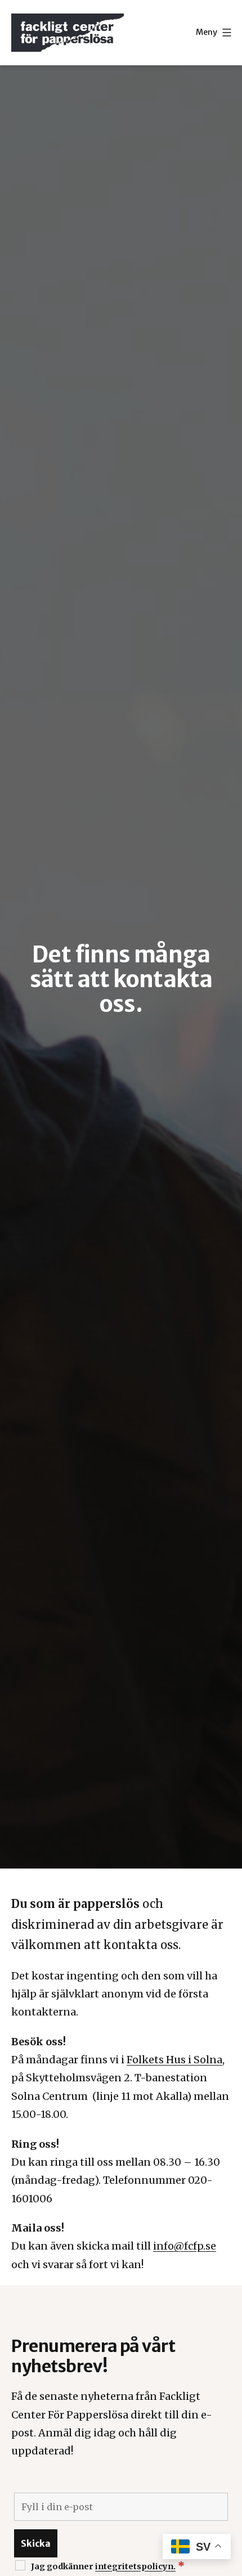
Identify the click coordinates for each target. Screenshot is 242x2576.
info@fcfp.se (185, 2246)
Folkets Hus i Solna (174, 2060)
